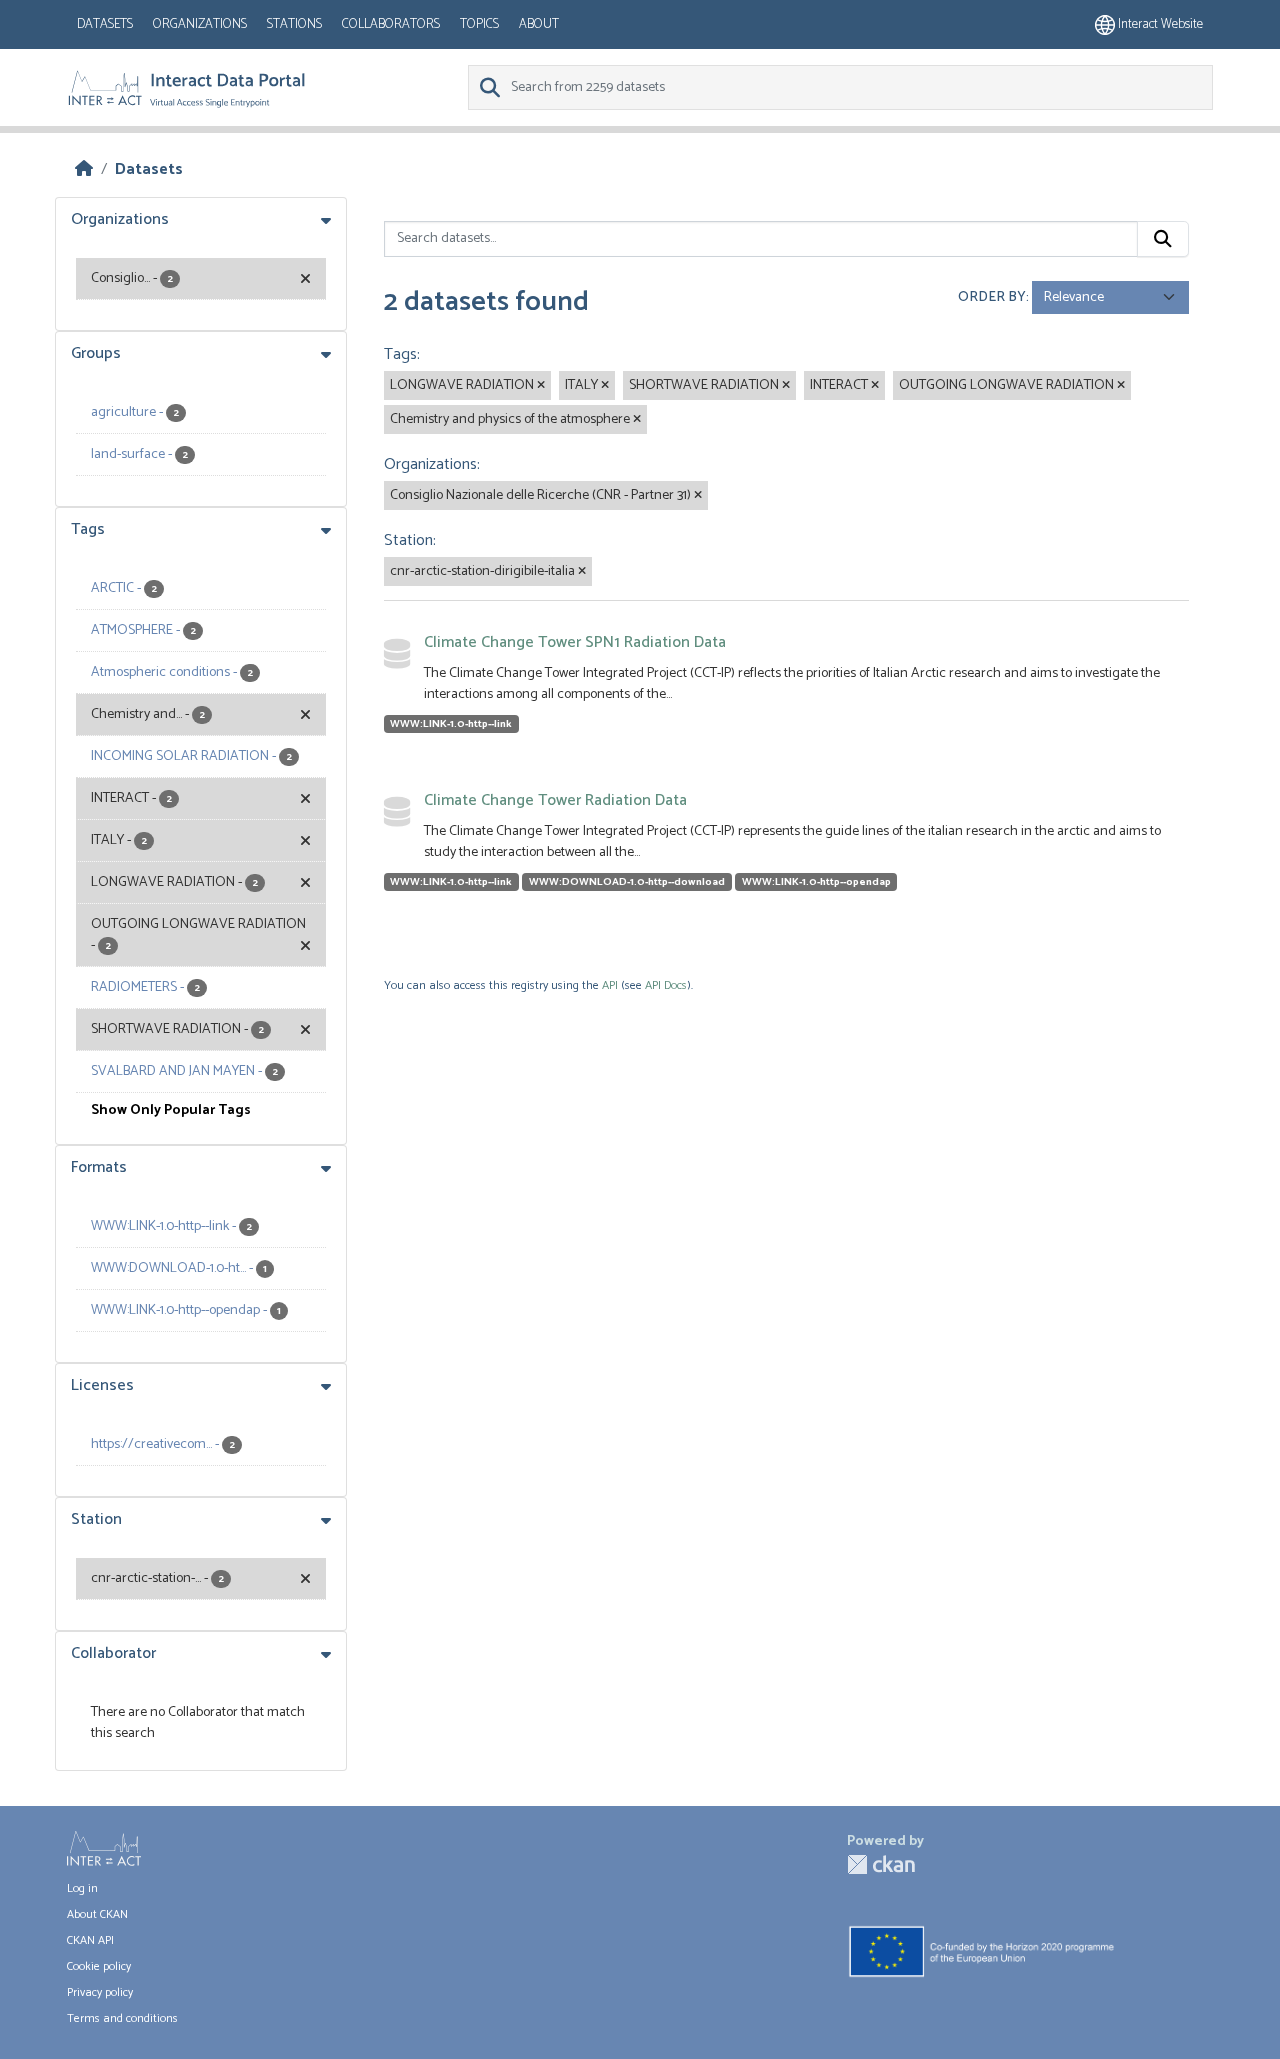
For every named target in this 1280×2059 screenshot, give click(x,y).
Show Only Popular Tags (171, 1110)
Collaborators (391, 24)
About (539, 24)
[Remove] (541, 386)
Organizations (200, 24)
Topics (479, 24)
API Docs (666, 985)
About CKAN (97, 1914)
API (610, 985)
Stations (294, 24)
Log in (82, 1888)
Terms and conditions (122, 2018)
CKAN (881, 1864)
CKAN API (90, 1940)
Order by (992, 297)
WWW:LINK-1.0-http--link (451, 724)
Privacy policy (100, 1992)
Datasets (105, 24)
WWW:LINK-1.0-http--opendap (816, 882)
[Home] (84, 169)
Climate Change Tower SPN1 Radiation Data (575, 642)
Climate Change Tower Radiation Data (555, 800)
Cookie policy (99, 1966)
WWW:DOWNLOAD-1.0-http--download (627, 882)
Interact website (1159, 24)
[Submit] (1163, 239)
